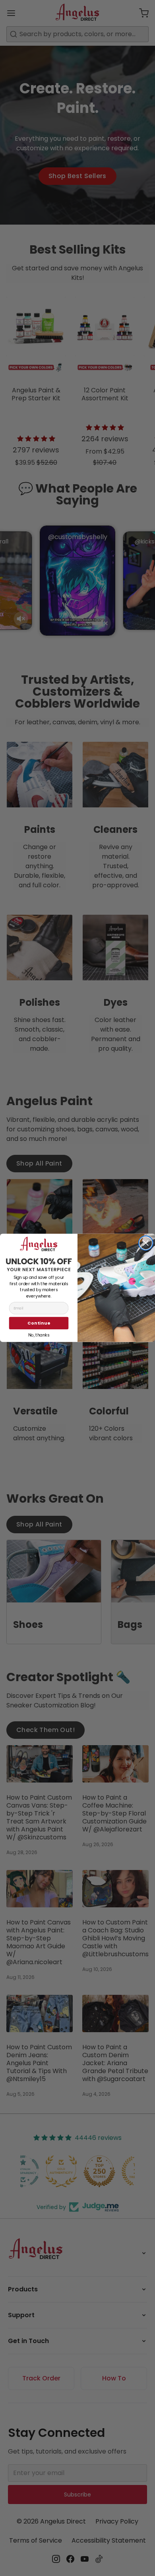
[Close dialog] (146, 1243)
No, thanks (39, 1335)
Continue (39, 1323)
